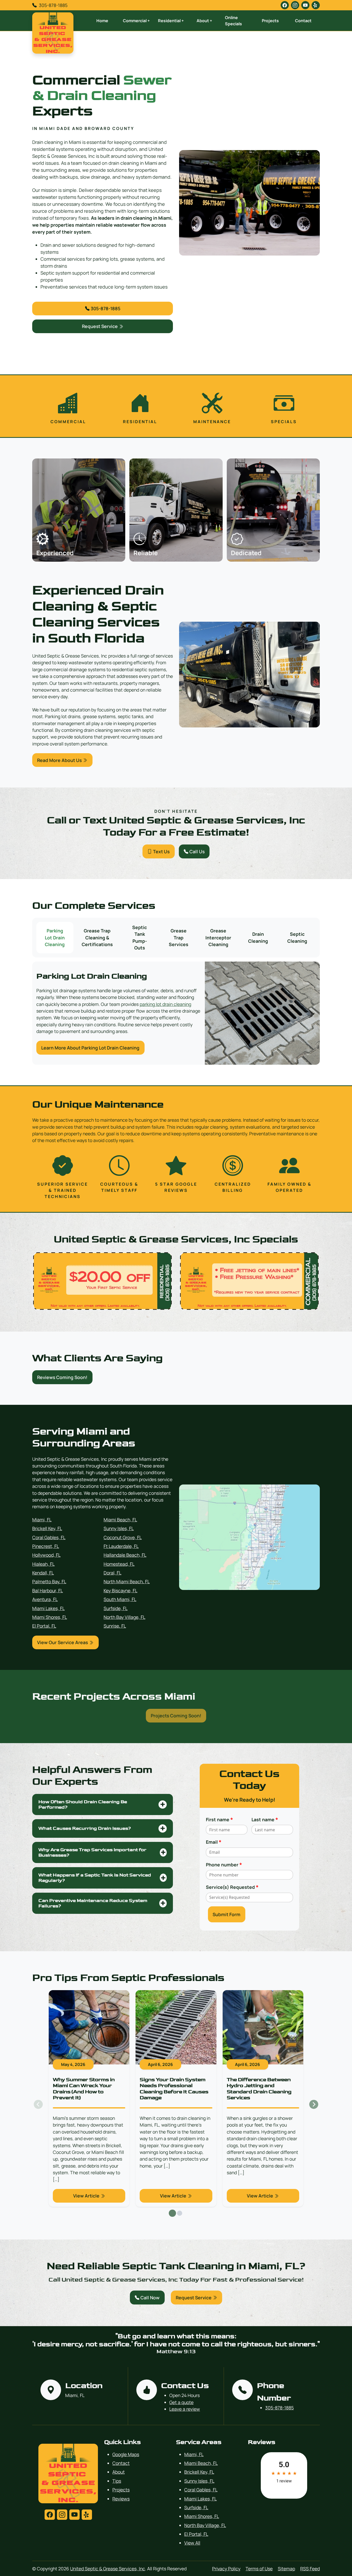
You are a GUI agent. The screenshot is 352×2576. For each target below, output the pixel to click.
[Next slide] (314, 2105)
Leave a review (185, 2409)
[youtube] (305, 5)
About (119, 2472)
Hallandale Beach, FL (125, 1555)
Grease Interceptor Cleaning (218, 937)
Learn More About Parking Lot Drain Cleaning (90, 1048)
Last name (265, 1819)
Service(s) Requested (232, 1887)
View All (192, 2543)
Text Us (161, 851)
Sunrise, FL (115, 1626)
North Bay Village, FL (124, 1617)
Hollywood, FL (46, 1555)
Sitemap (286, 2569)
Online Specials (233, 21)
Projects (270, 21)
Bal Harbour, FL (48, 1590)
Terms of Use (259, 2569)
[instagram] (295, 5)
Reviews (121, 2499)
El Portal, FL (44, 1626)
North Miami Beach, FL (127, 1581)
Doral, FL (112, 1573)
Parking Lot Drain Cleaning (55, 937)
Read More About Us (60, 760)
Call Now (149, 2298)
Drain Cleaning (258, 937)
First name (219, 1819)
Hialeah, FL (43, 1564)
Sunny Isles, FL (119, 1528)
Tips (117, 2481)
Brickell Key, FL (47, 1528)
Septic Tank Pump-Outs (140, 937)
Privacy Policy (226, 2569)
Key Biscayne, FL (120, 1590)
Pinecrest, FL (46, 1546)
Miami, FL (42, 1520)
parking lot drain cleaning (165, 1004)
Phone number (224, 1865)
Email (214, 1842)
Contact (303, 21)
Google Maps (126, 2454)
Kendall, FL (43, 1573)
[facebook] (285, 5)
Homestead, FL (119, 1564)
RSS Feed (310, 2569)
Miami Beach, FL (120, 1520)
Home (102, 21)
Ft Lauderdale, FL (121, 1546)
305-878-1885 (53, 5)
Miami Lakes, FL (48, 1608)
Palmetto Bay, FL (49, 1581)
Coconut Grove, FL (123, 1537)
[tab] (172, 2213)
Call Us (196, 851)
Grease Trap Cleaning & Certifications (97, 937)
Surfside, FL (116, 1608)
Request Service (100, 326)
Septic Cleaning (297, 937)
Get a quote (181, 2402)
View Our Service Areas (63, 1642)
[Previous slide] (38, 2105)
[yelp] (316, 5)
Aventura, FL (45, 1599)
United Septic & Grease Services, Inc (108, 2569)
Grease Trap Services (179, 937)
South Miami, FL (120, 1599)
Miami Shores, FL (50, 1617)
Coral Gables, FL (49, 1537)
